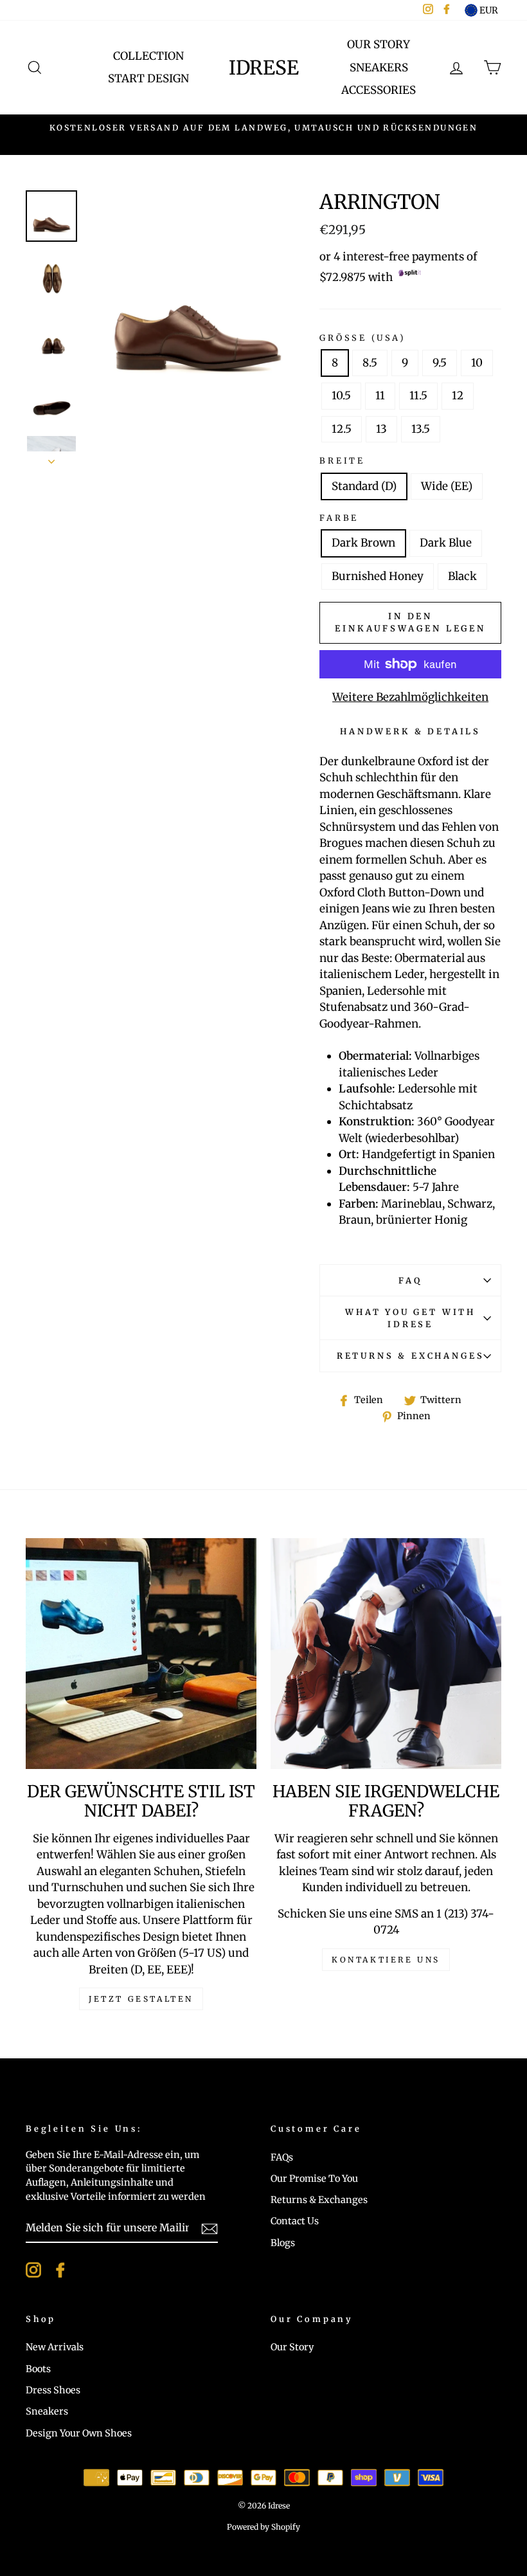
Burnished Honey (378, 576)
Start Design (148, 78)
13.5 (421, 429)
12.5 (342, 429)
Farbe (339, 518)
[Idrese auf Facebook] (60, 2270)
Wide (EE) (447, 486)
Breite (342, 460)
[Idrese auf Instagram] (33, 2270)
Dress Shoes (53, 2390)
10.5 (341, 395)
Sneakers (379, 68)
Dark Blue (446, 543)
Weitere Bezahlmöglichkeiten (410, 697)
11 (380, 395)
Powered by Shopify (263, 2527)
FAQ (410, 1280)
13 (381, 429)
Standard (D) (364, 486)
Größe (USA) (362, 338)
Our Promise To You (314, 2179)
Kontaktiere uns (386, 1960)
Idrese (264, 68)
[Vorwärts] (51, 458)
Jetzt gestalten (141, 1999)
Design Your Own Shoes (79, 2433)
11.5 (418, 395)
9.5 (440, 363)
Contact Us (295, 2221)
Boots (38, 2369)
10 (477, 363)
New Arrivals (55, 2347)
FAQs (282, 2157)
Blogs (283, 2243)
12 (458, 395)
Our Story (379, 44)
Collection (148, 56)
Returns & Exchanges (411, 1356)
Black (462, 576)
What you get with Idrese (410, 1318)
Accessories (379, 90)
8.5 (370, 363)
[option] (263, 128)
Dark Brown (363, 543)
